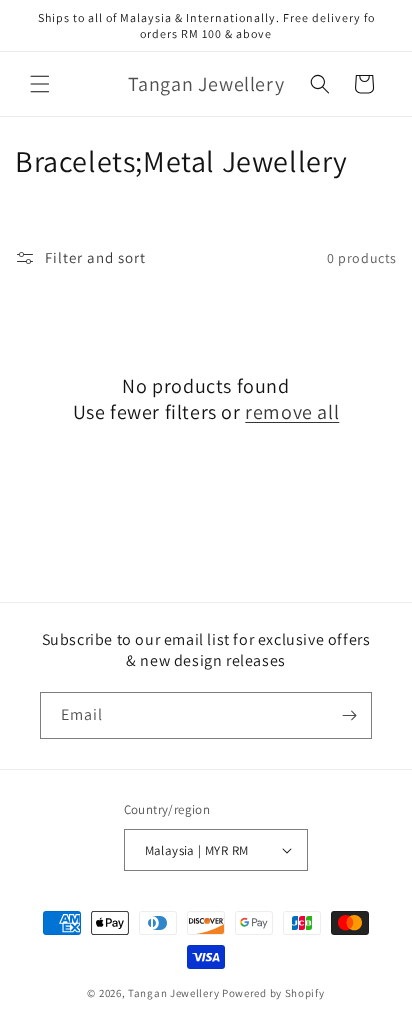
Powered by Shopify (273, 993)
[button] (40, 84)
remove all (292, 412)
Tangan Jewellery (173, 993)
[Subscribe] (349, 715)
